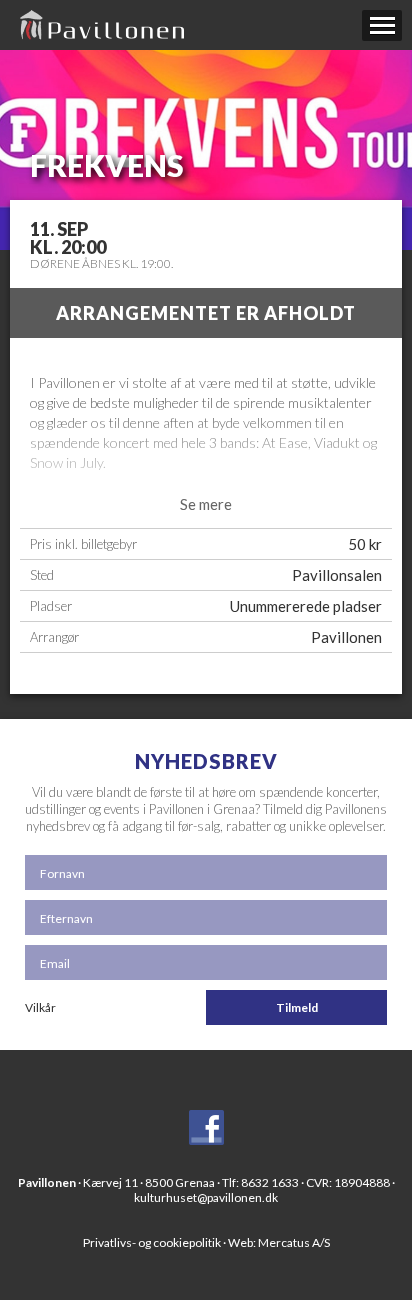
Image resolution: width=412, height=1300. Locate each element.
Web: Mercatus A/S (279, 1242)
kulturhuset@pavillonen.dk (206, 1197)
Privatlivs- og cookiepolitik (152, 1242)
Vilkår (40, 1007)
